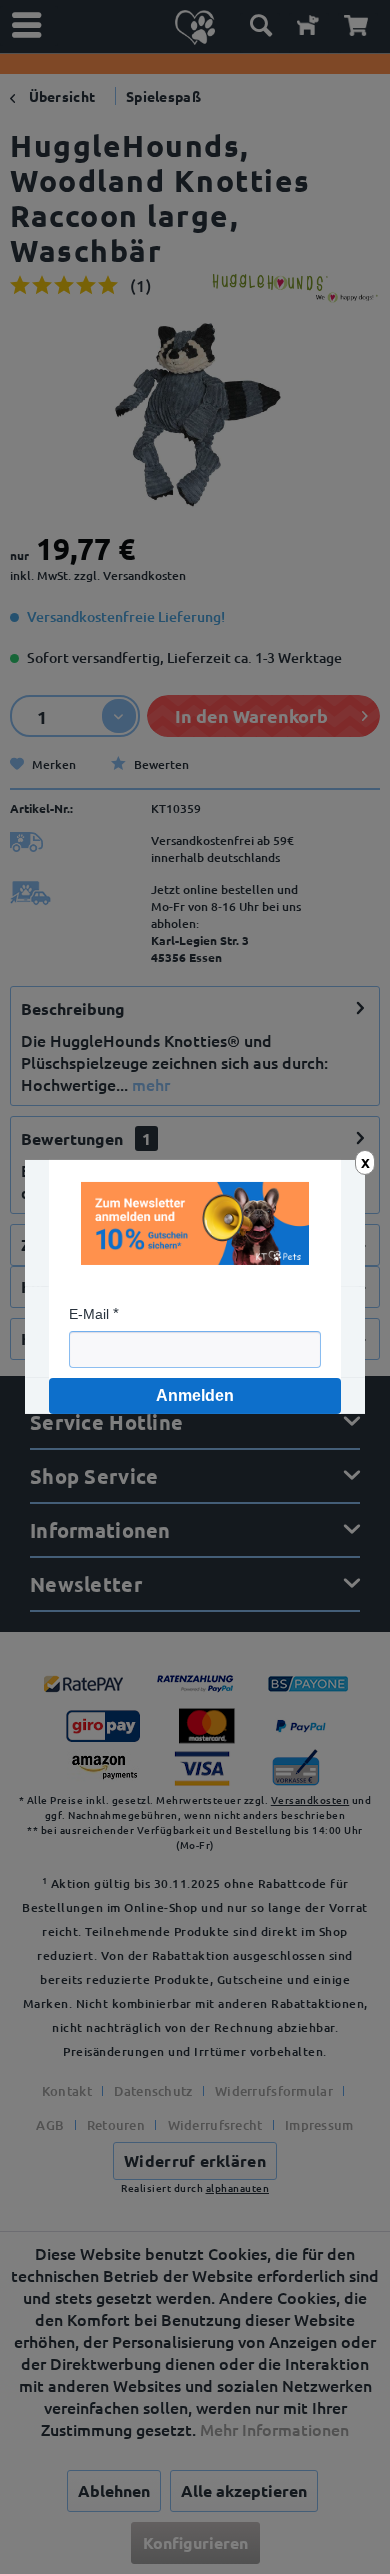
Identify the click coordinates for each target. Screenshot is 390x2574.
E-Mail (89, 1314)
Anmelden (195, 1395)
